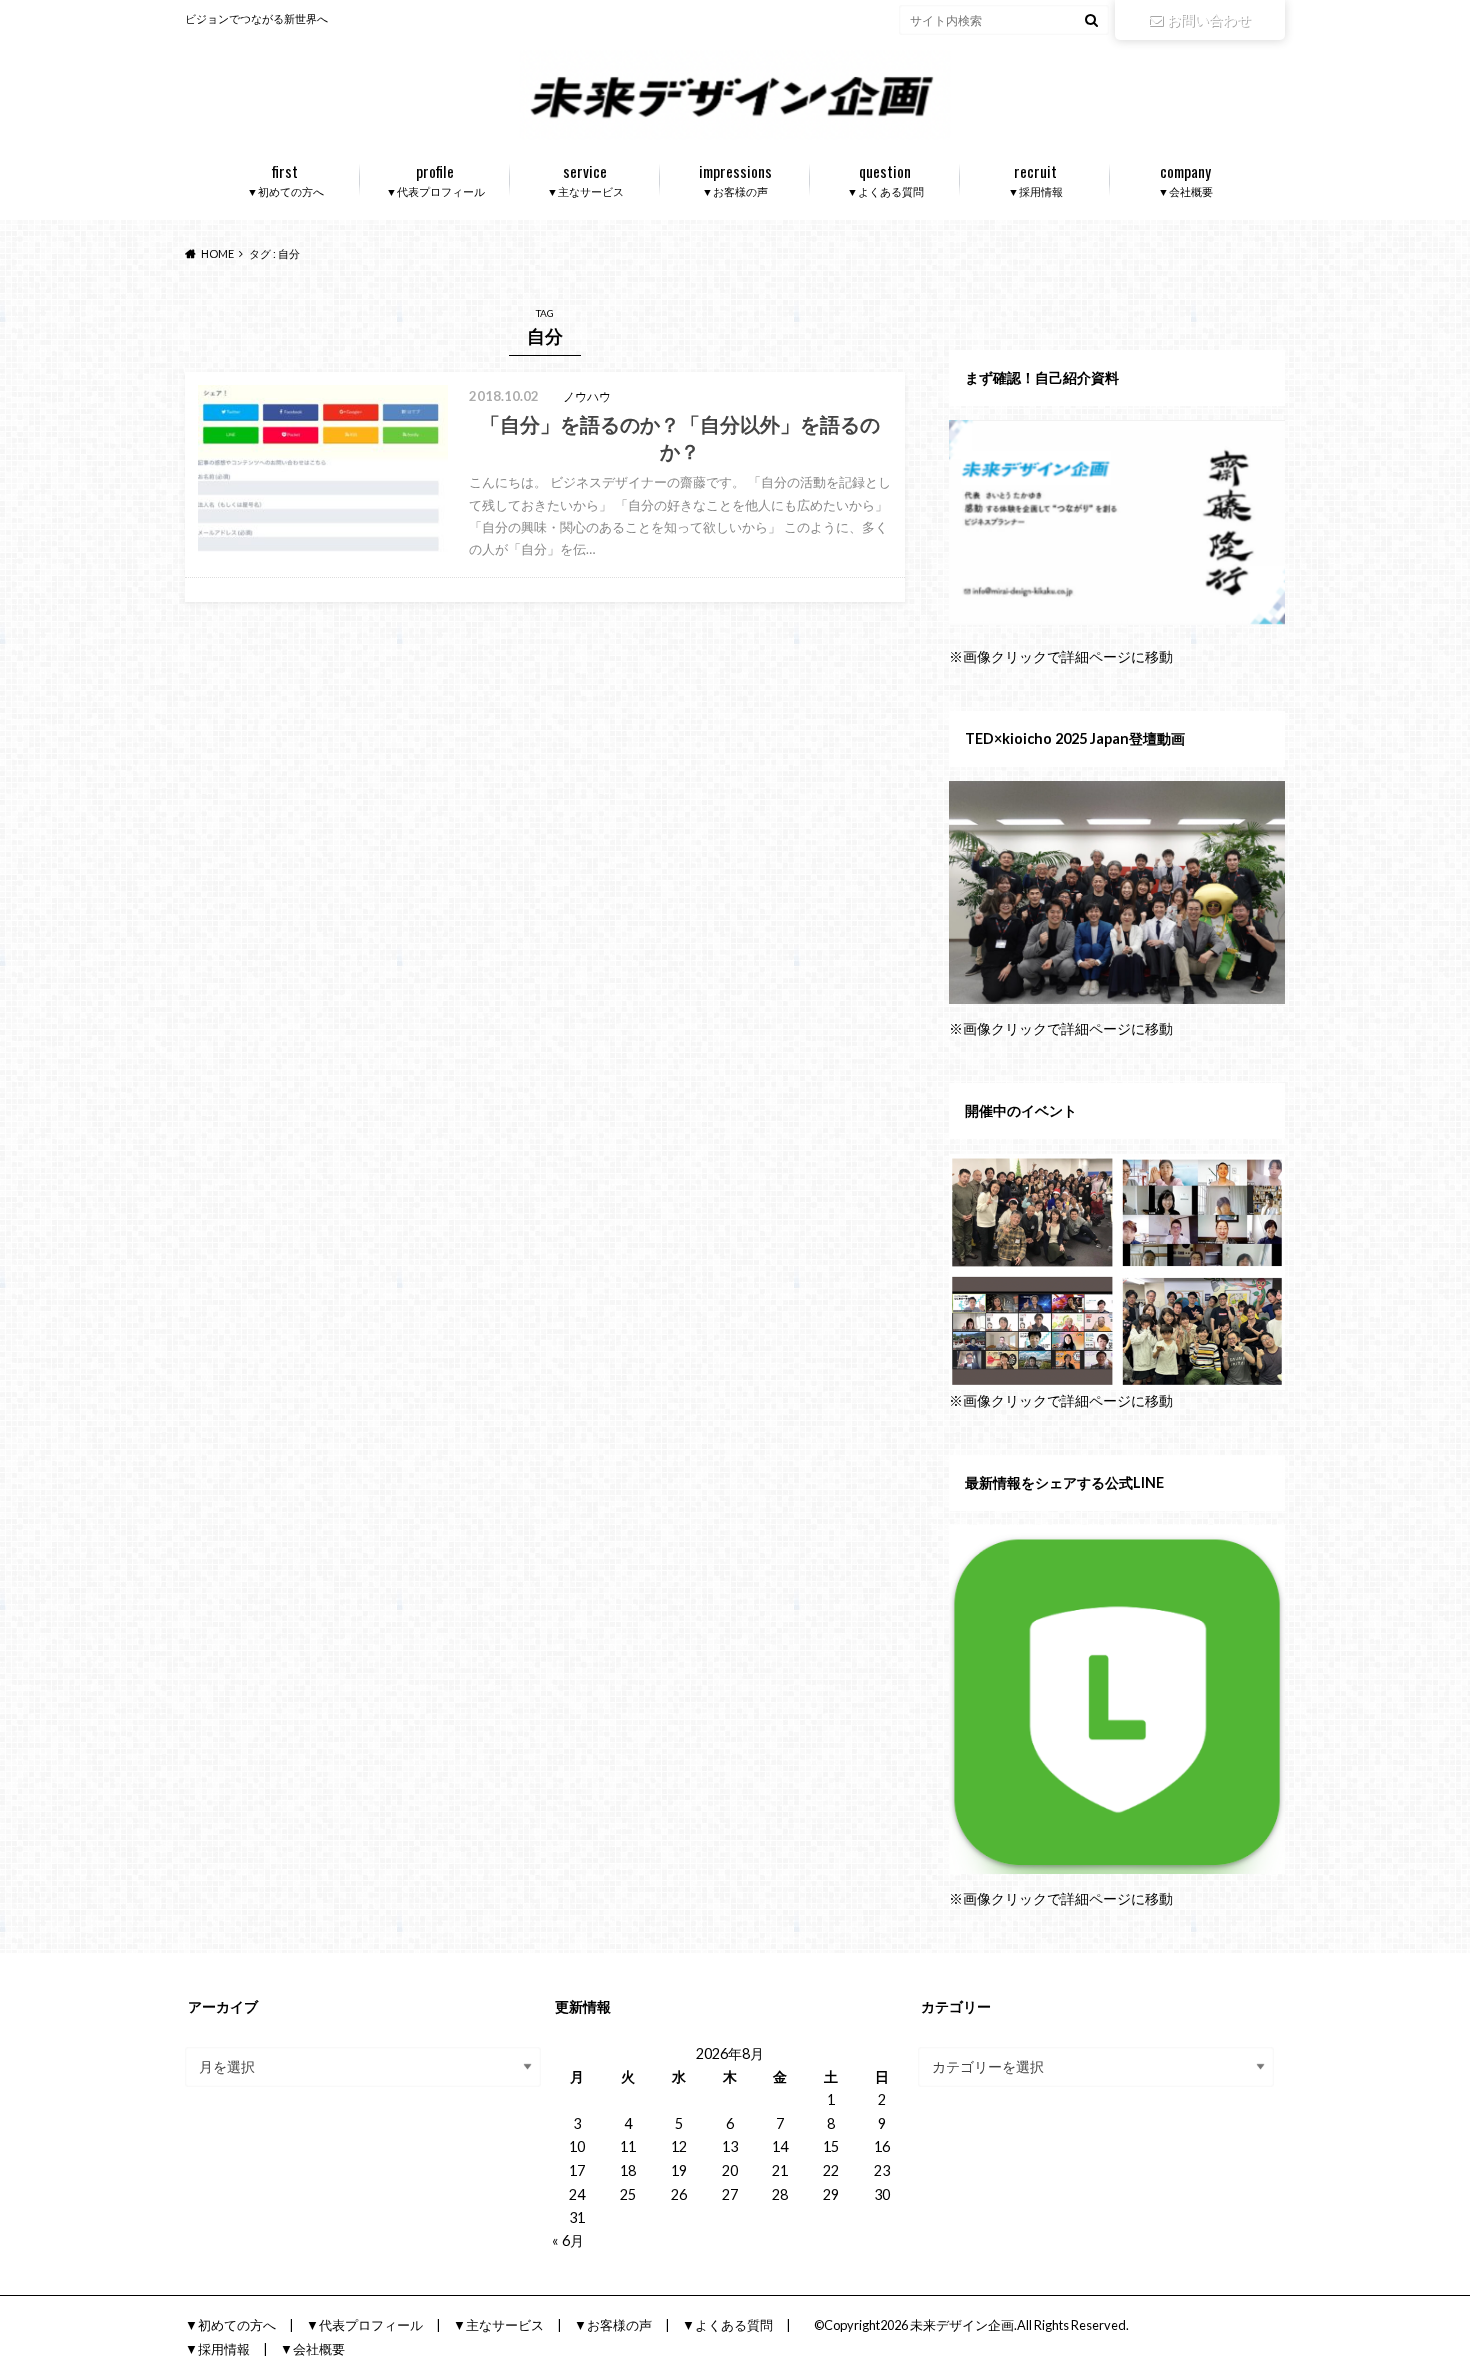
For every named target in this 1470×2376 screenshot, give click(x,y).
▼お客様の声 (735, 179)
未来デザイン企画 (962, 2325)
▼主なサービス (585, 179)
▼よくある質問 (885, 179)
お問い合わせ (1209, 19)
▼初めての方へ (285, 179)
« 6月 (568, 2240)
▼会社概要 (1185, 179)
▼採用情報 (1035, 179)
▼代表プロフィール (435, 179)
